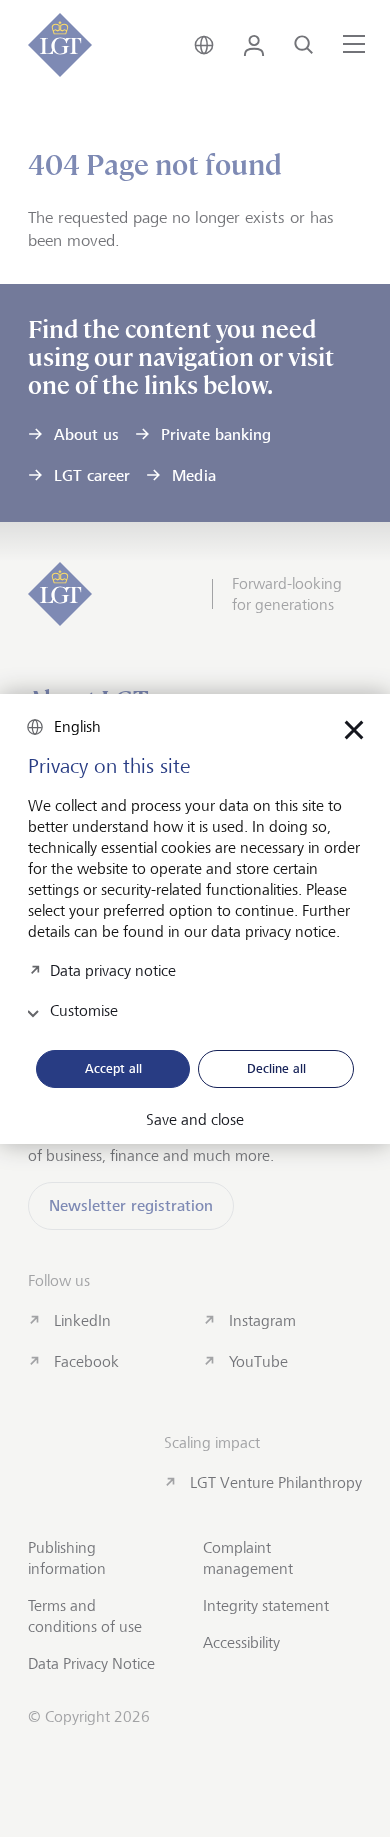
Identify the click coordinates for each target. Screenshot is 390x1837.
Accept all (113, 1068)
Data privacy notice (113, 970)
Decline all (276, 1068)
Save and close (195, 1120)
